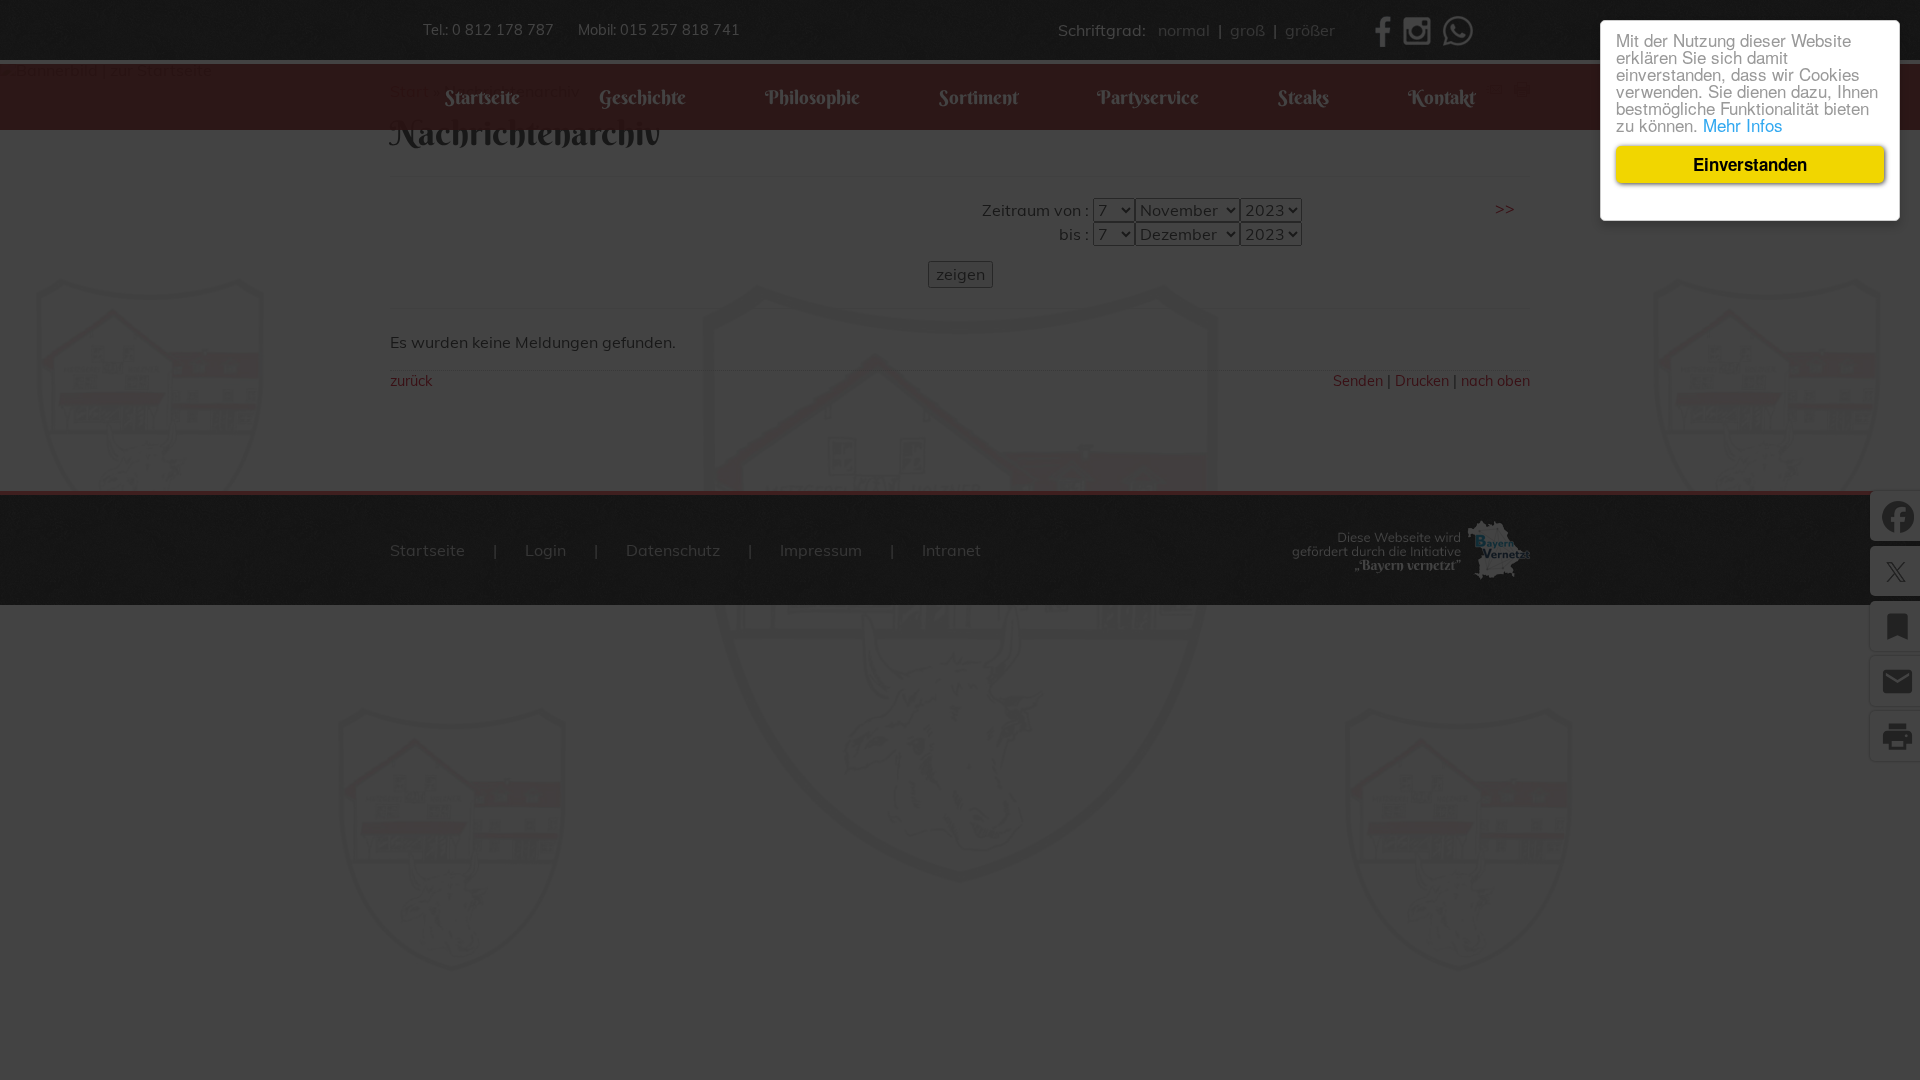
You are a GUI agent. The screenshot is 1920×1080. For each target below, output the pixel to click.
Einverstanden (1750, 164)
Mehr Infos (1743, 124)
